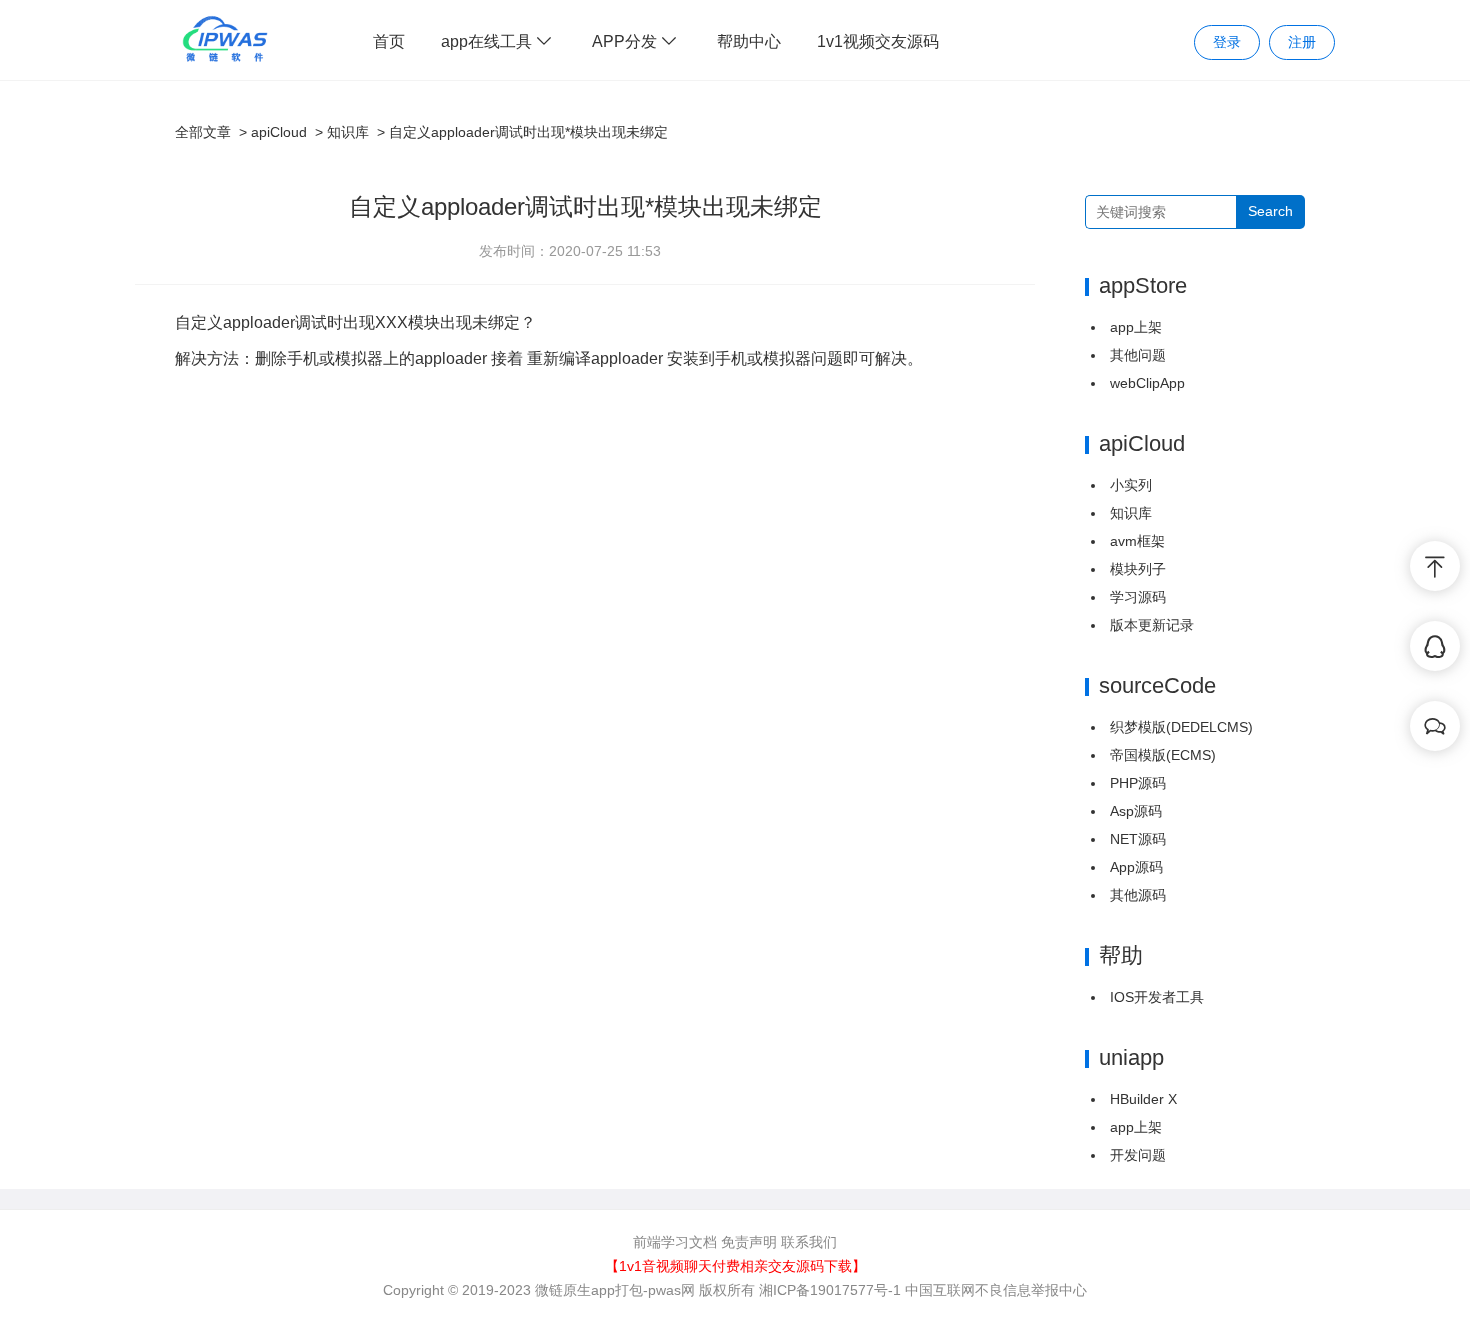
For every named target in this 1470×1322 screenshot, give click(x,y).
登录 (1227, 42)
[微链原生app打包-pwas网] (225, 39)
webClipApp (1147, 383)
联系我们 (809, 1242)
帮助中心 (749, 41)
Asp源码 (1136, 811)
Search (1270, 211)
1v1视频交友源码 (878, 41)
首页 (389, 41)
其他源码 (1138, 895)
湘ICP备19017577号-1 (830, 1290)
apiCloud (279, 132)
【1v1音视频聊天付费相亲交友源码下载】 (735, 1266)
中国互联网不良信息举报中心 (996, 1290)
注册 (1302, 42)
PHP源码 (1138, 783)
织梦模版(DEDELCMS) (1181, 727)
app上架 (1136, 327)
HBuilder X (1143, 1099)
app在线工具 (488, 41)
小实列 (1131, 485)
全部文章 (203, 132)
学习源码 (1138, 597)
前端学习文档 (675, 1242)
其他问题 (1138, 355)
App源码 (1136, 867)
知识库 (348, 132)
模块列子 (1138, 569)
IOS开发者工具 (1157, 997)
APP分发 (626, 41)
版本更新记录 (1152, 625)
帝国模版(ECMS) (1163, 755)
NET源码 (1138, 839)
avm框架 (1137, 541)
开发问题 (1138, 1155)
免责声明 (749, 1242)
